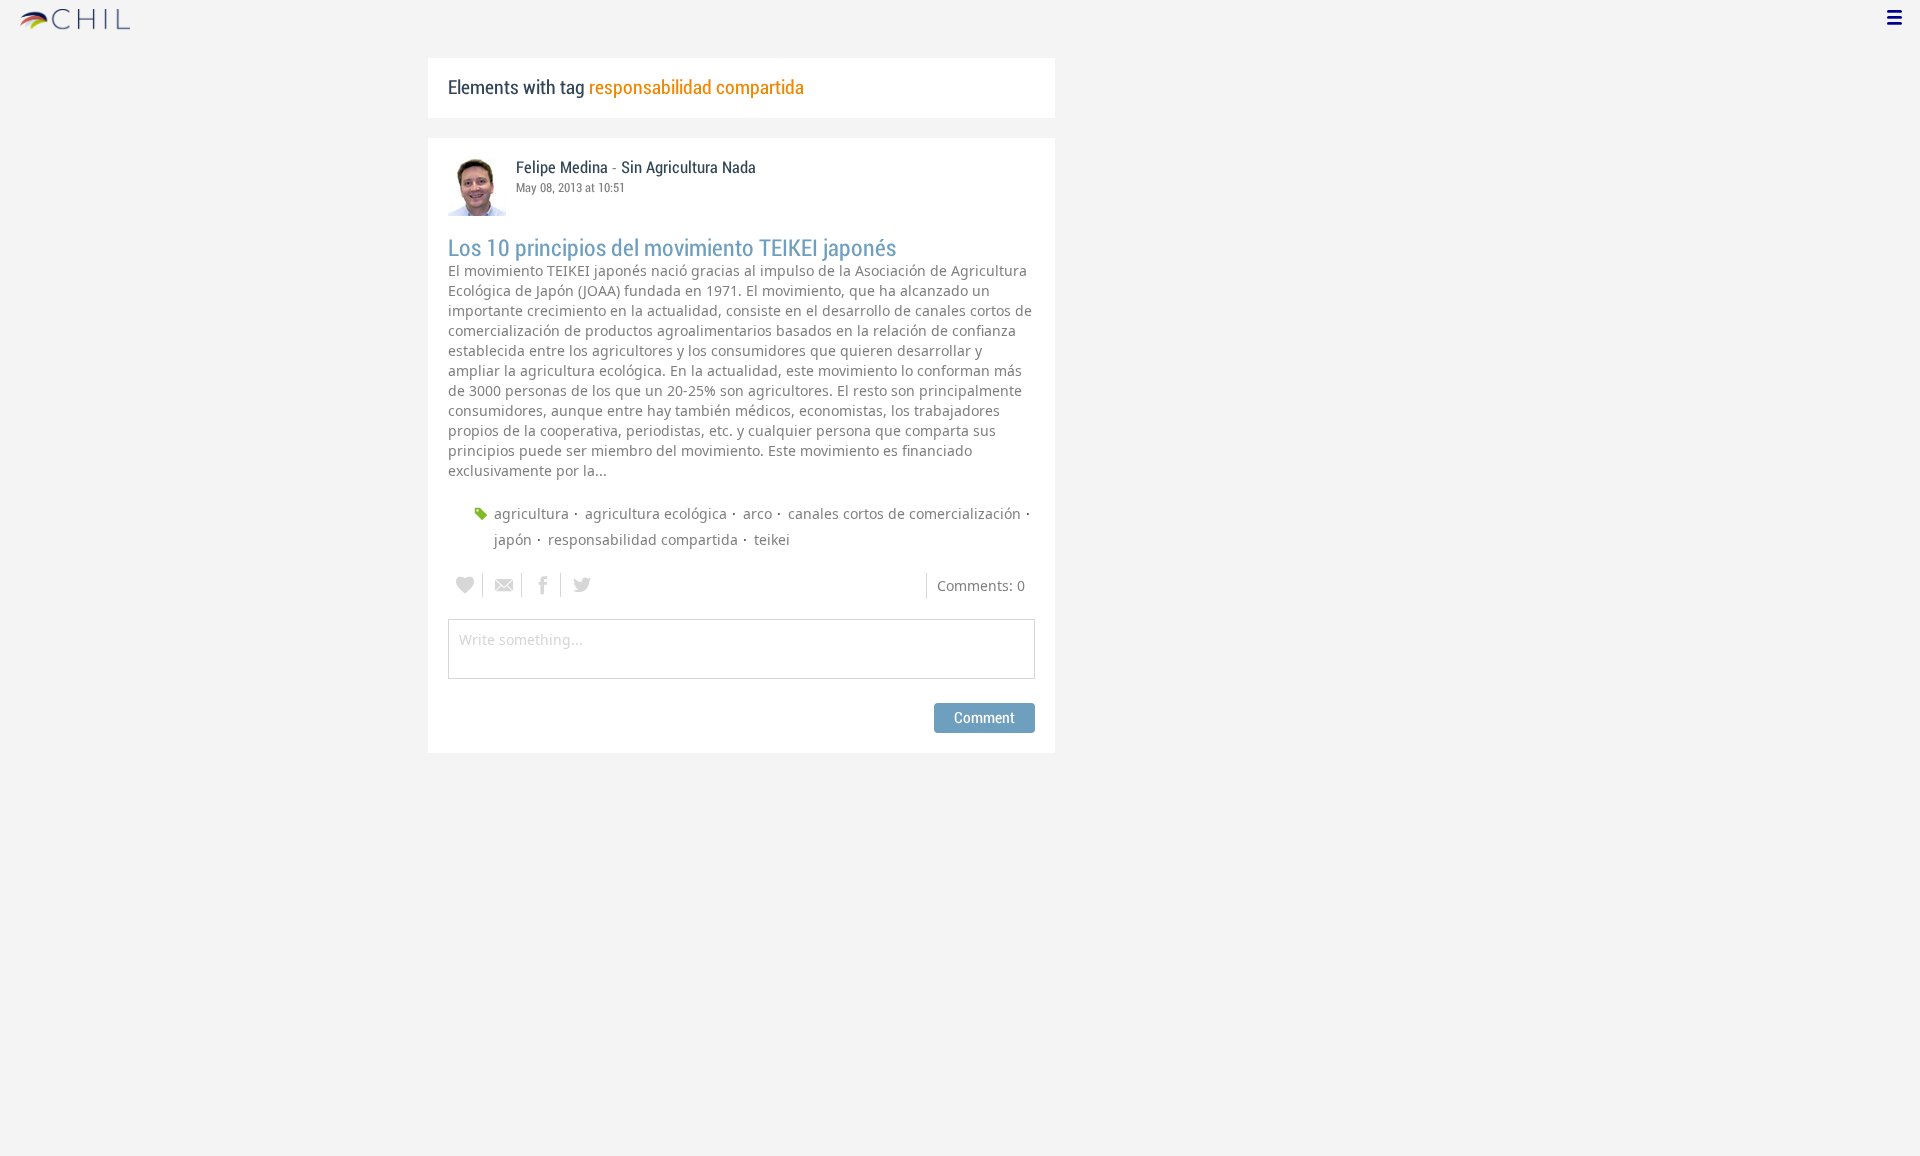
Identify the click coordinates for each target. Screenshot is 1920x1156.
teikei (772, 539)
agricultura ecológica (656, 513)
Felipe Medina (562, 168)
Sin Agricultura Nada (688, 168)
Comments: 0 (981, 585)
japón (513, 539)
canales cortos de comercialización (904, 513)
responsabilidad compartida (643, 539)
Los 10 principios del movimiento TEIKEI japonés (672, 248)
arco (757, 513)
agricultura (531, 513)
